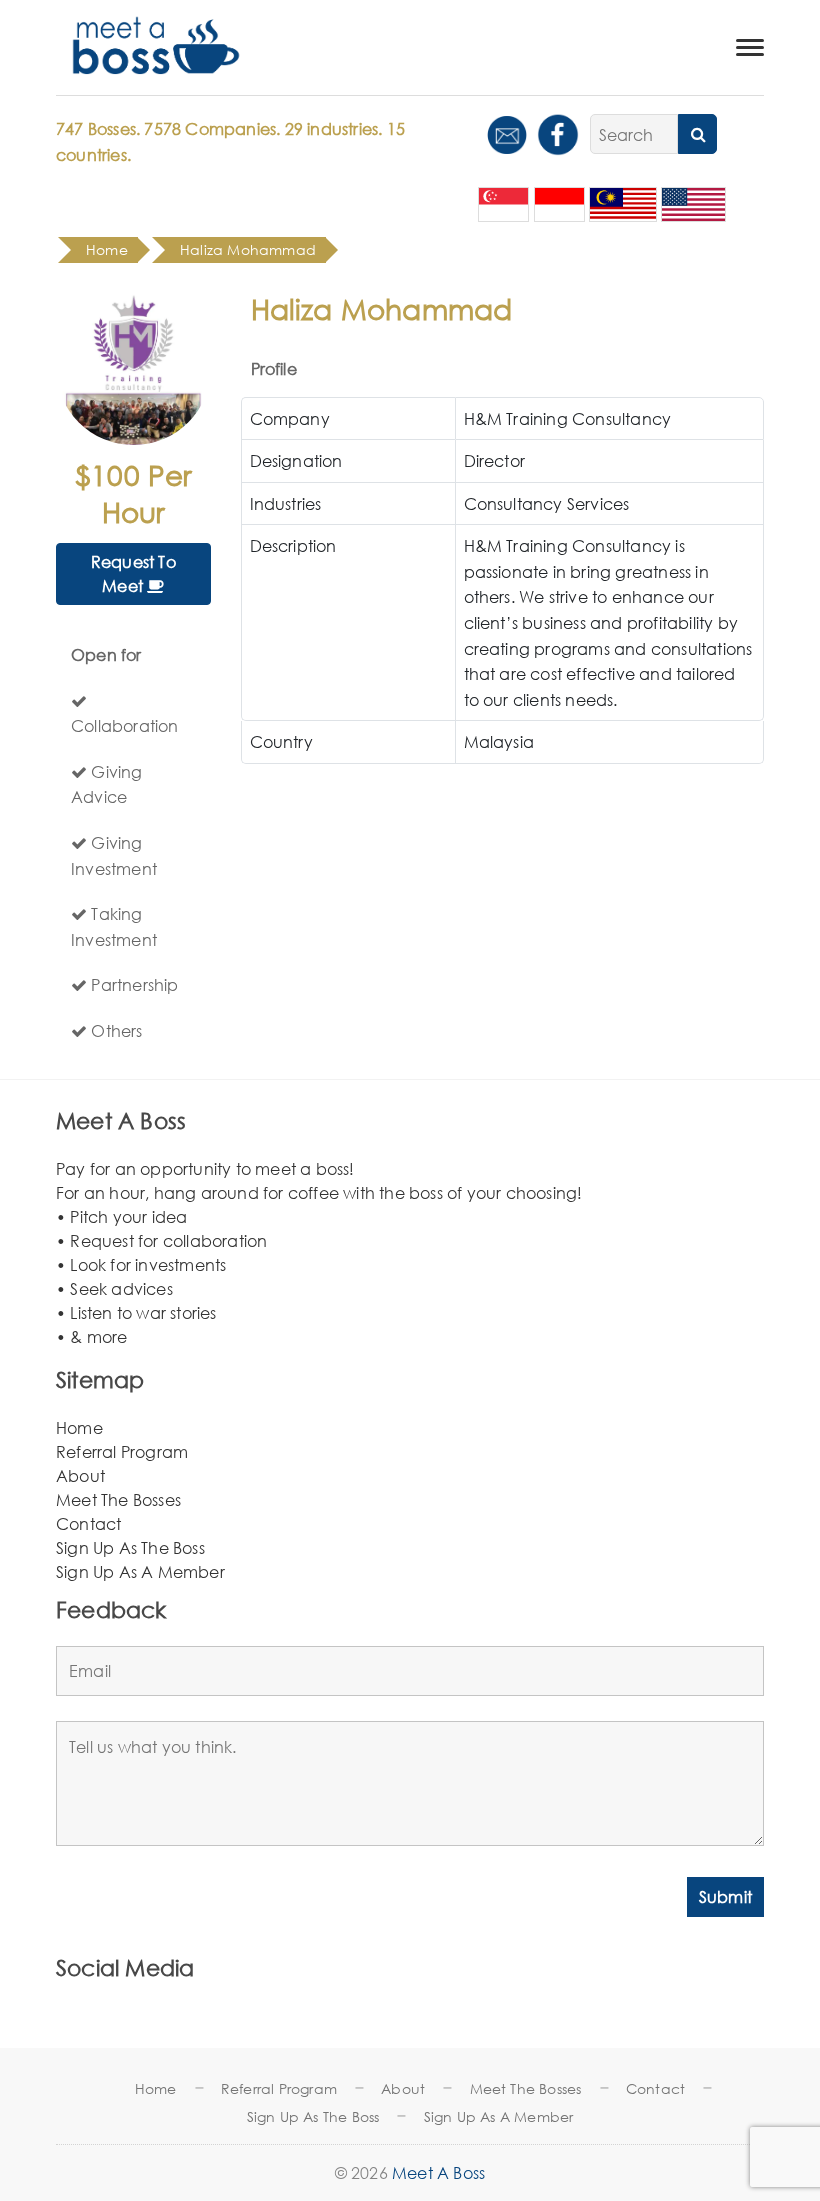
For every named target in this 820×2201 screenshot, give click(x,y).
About (80, 1475)
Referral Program (122, 1451)
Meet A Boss (438, 2172)
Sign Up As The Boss (130, 1547)
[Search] (697, 134)
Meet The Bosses (118, 1499)
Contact (88, 1523)
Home (79, 1427)
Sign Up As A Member (140, 1571)
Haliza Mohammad (248, 249)
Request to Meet (133, 573)
